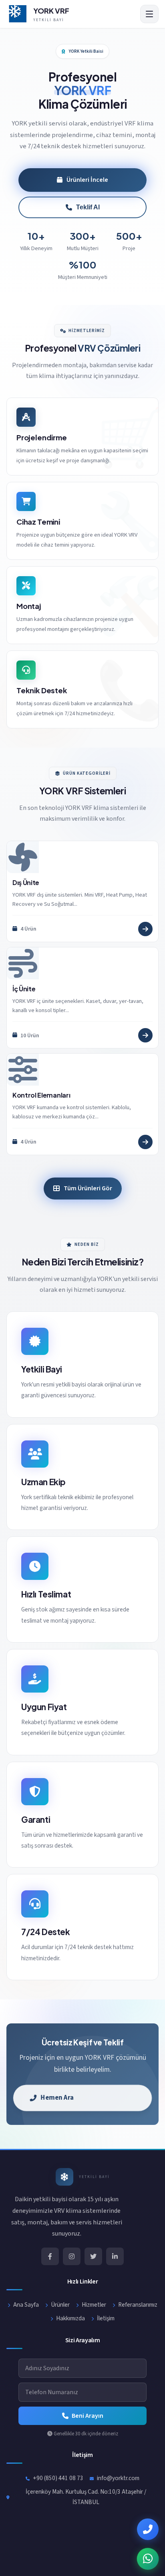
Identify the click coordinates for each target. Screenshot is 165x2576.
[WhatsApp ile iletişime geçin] (148, 2559)
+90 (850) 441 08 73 (58, 2478)
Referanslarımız (138, 2305)
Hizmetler (94, 2305)
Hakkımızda (70, 2318)
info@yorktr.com (118, 2478)
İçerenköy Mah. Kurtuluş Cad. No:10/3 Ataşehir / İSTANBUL (86, 2497)
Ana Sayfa (26, 2305)
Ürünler (60, 2305)
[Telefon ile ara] (148, 2529)
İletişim (106, 2318)
